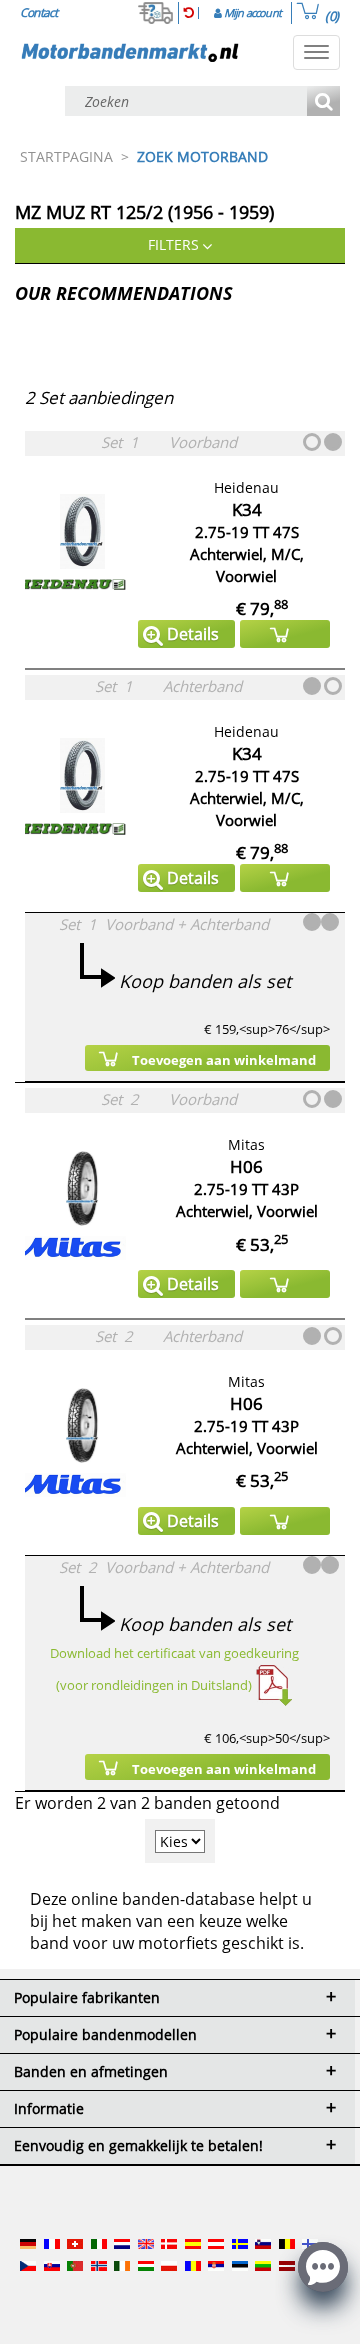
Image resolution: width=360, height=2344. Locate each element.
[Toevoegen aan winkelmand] (285, 634)
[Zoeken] (323, 102)
